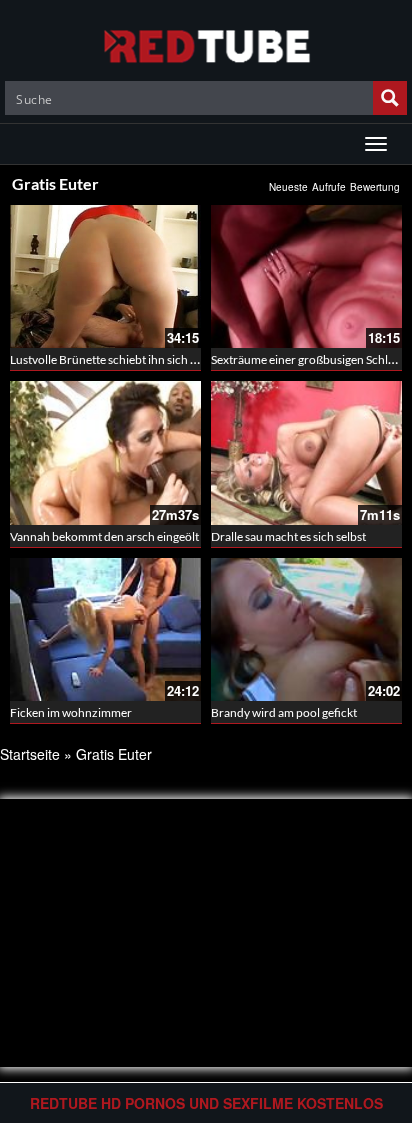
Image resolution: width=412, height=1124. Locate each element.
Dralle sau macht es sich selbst (288, 536)
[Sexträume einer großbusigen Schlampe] (306, 276)
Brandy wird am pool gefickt (284, 712)
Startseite (30, 754)
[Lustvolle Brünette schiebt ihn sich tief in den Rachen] (105, 276)
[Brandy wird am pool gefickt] (306, 629)
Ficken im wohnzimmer (71, 712)
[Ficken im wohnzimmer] (105, 629)
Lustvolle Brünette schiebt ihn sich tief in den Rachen (146, 359)
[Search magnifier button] (390, 98)
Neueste (288, 187)
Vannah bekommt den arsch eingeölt (104, 536)
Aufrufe (329, 187)
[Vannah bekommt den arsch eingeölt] (105, 452)
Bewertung (375, 187)
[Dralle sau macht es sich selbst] (306, 452)
